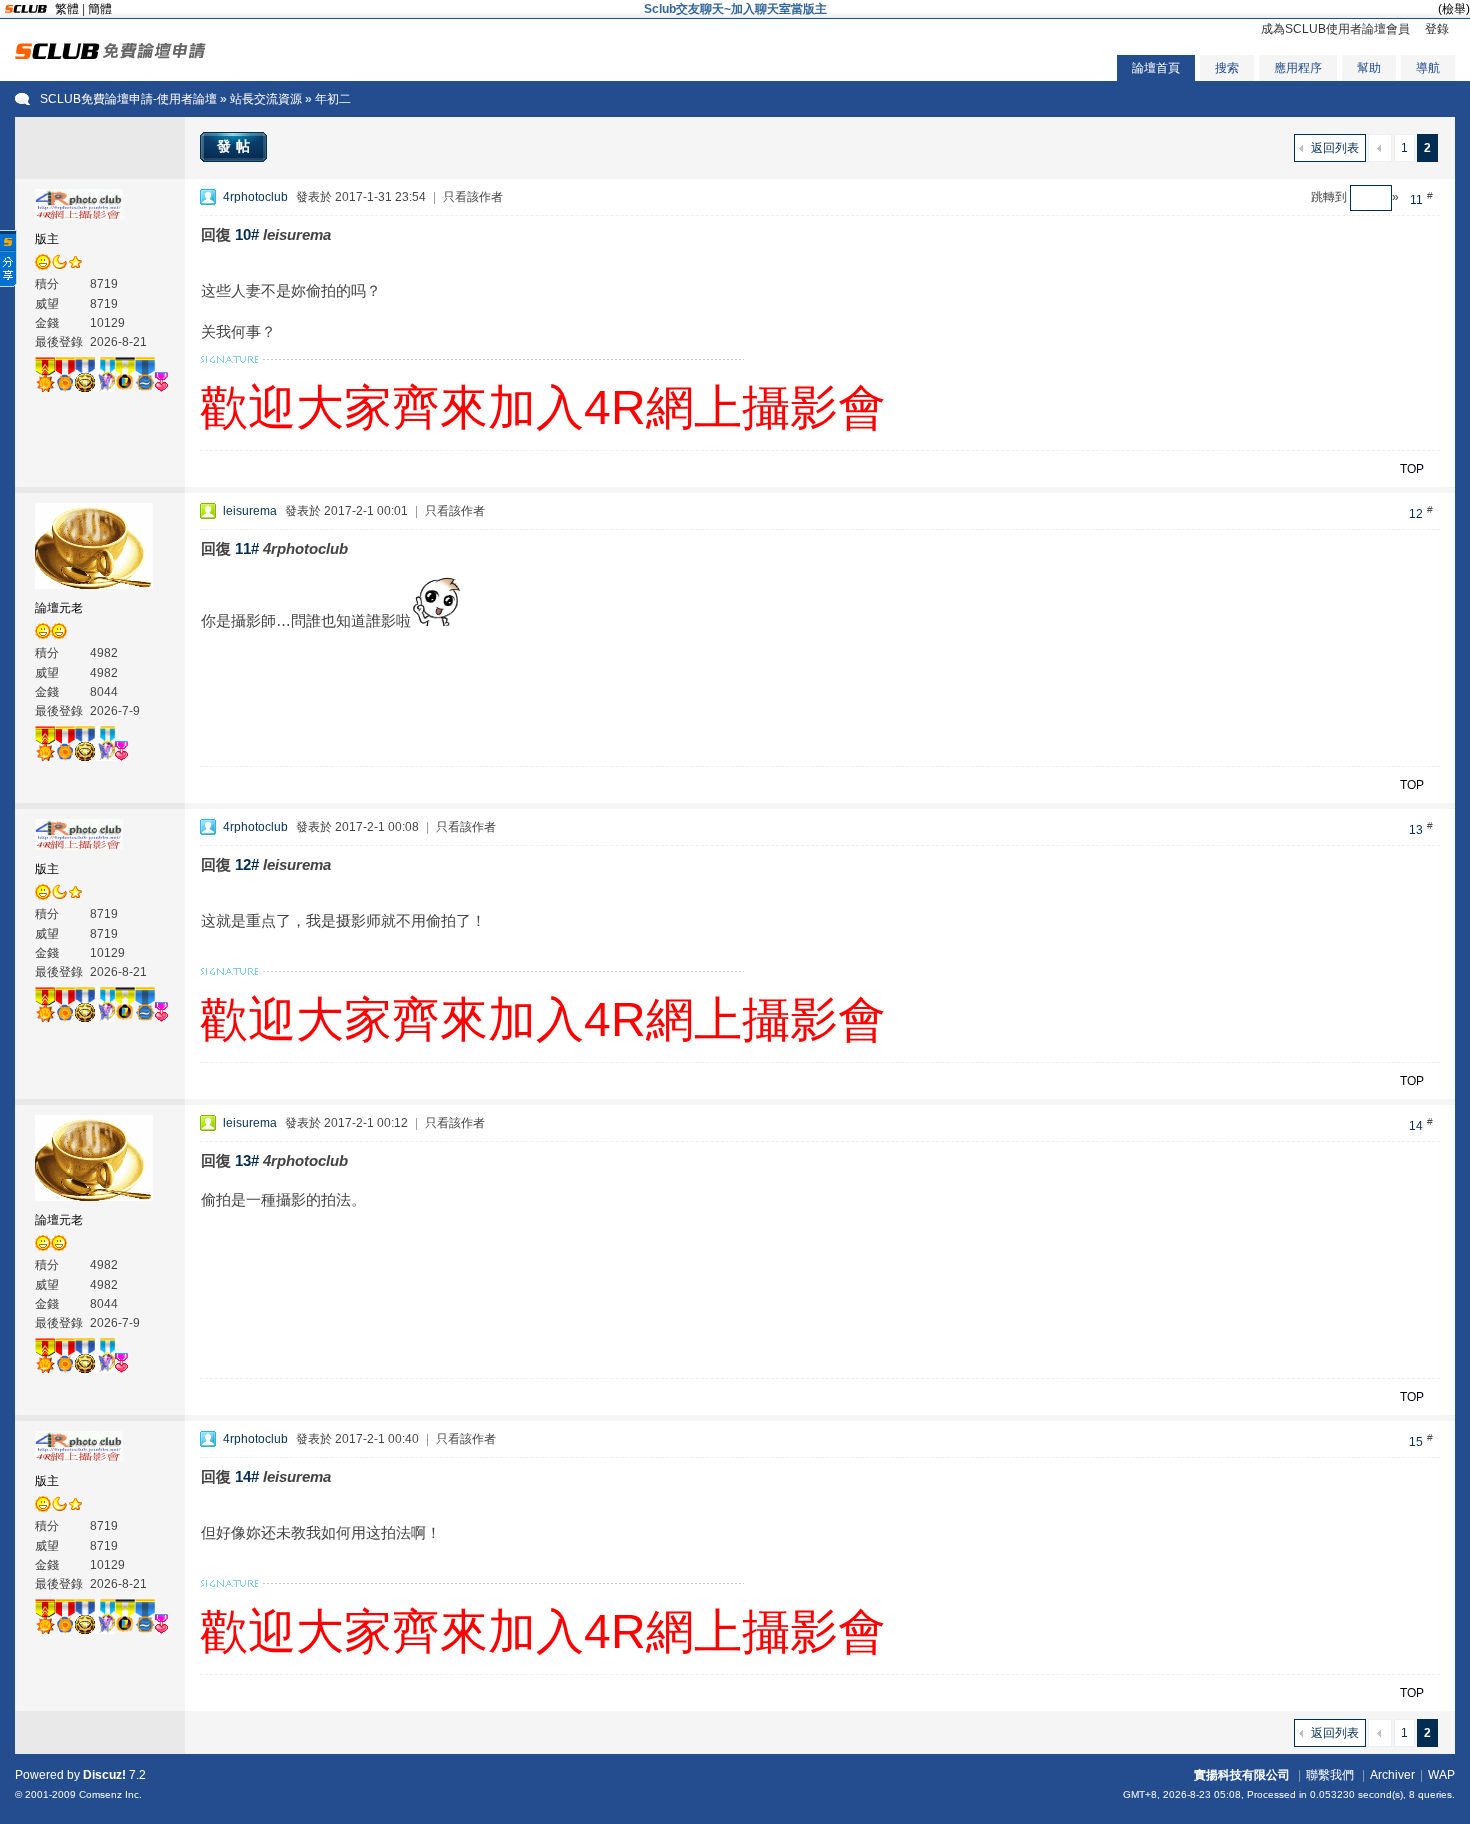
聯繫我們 (1330, 1775)
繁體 (67, 9)
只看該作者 (473, 197)
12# (247, 864)
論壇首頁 (1156, 68)
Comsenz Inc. (110, 1794)
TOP (1412, 469)
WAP (1441, 1775)
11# (247, 548)
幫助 (1369, 68)
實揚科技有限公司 (1242, 1775)
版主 (47, 239)
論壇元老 (59, 608)
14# (247, 1476)
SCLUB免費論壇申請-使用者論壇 (128, 99)
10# (247, 234)
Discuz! (104, 1775)
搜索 (1227, 68)
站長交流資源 (266, 99)
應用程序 (1298, 68)
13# (247, 1160)
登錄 (1437, 29)
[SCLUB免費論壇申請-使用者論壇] (110, 55)
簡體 (100, 9)
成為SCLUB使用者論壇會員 (1335, 29)
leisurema (250, 511)
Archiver (1392, 1775)
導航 (1428, 68)
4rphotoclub (255, 197)
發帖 (236, 146)
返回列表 (1335, 148)
